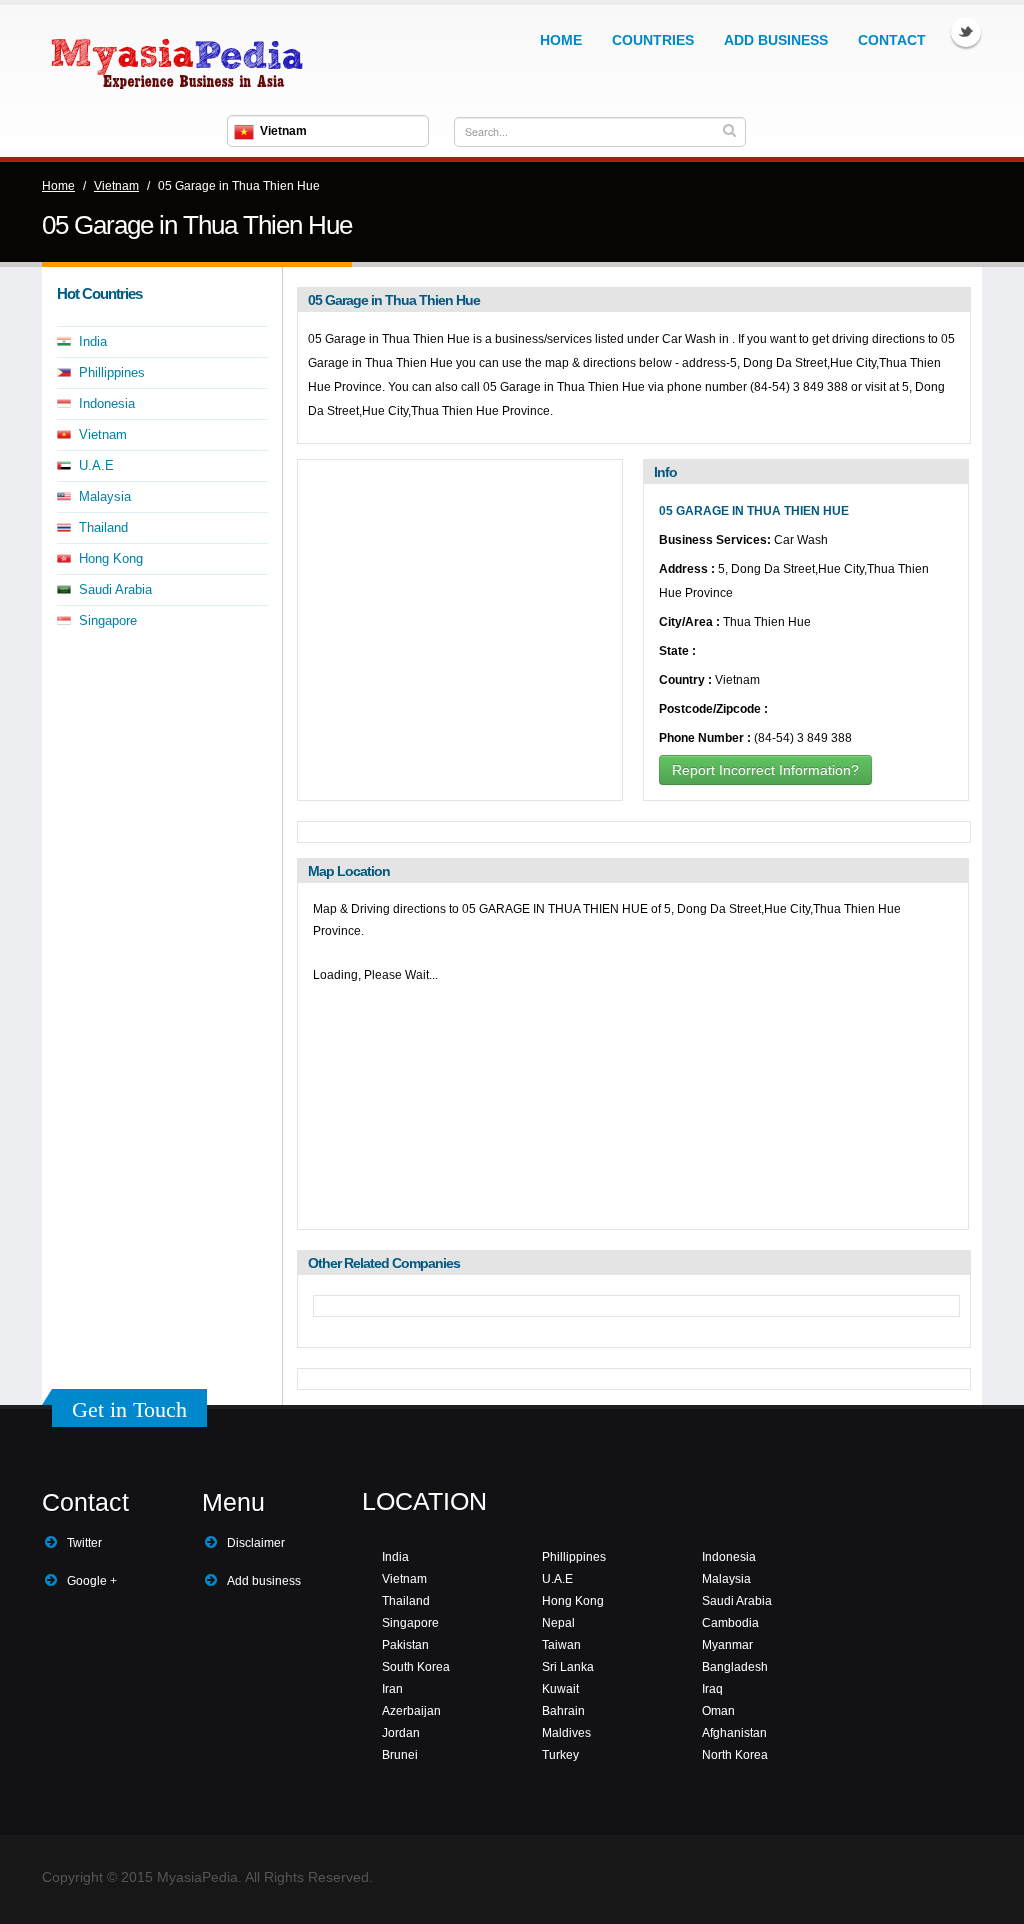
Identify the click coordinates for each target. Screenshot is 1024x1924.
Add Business (776, 40)
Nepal (558, 1623)
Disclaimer (256, 1543)
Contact (892, 40)
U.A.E (96, 465)
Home (561, 40)
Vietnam (116, 186)
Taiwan (561, 1645)
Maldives (566, 1733)
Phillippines (112, 372)
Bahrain (563, 1711)
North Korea (735, 1755)
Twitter (966, 32)
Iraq (712, 1689)
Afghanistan (734, 1733)
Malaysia (105, 496)
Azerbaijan (411, 1711)
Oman (718, 1711)
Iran (392, 1689)
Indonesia (107, 403)
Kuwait (560, 1689)
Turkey (560, 1755)
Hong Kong (111, 558)
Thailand (103, 527)
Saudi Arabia (115, 589)
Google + (92, 1581)
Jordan (401, 1733)
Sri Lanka (568, 1667)
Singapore (108, 620)
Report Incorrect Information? (765, 770)
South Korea (416, 1667)
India (93, 341)
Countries (653, 40)
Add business (264, 1581)
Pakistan (405, 1645)
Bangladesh (735, 1667)
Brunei (400, 1755)
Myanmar (727, 1645)
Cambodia (730, 1623)
